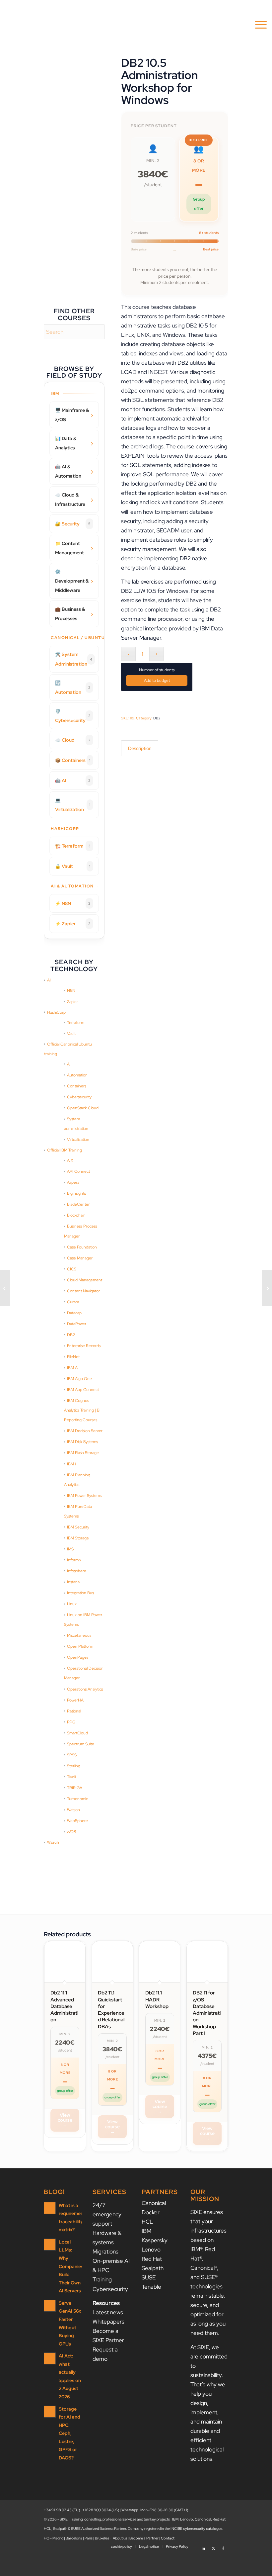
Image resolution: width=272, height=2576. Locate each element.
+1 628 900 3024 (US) (101, 2510)
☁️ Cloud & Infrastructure (70, 500)
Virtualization (78, 1140)
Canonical (154, 2203)
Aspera (73, 1182)
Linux (72, 1604)
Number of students (157, 670)
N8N (71, 990)
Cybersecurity (79, 1097)
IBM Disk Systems (82, 1442)
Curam (73, 1302)
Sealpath (153, 2268)
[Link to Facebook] (223, 2546)
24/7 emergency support (107, 2214)
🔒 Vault (73, 866)
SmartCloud (77, 1733)
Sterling (74, 1766)
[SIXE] (33, 25)
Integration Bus (80, 1593)
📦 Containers (73, 760)
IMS (70, 1549)
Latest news (108, 2312)
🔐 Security (73, 524)
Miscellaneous (79, 1635)
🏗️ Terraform (73, 846)
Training (102, 2279)
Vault (71, 1034)
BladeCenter (78, 1204)
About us (120, 2538)
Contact (168, 2538)
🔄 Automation (73, 688)
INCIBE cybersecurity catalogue (196, 2529)
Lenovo (151, 2250)
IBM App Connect (83, 1390)
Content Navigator (83, 1291)
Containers (77, 1086)
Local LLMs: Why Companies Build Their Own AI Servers (71, 2266)
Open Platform (80, 1646)
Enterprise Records (84, 1346)
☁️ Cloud (73, 740)
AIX (70, 1160)
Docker (151, 2212)
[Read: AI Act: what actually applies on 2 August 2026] (50, 2358)
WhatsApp (130, 2510)
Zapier (72, 1002)
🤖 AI (73, 781)
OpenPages (78, 1657)
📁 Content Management (69, 548)
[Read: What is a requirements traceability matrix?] (50, 2208)
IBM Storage (78, 1538)
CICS (72, 1269)
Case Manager (80, 1258)
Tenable (151, 2287)
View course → (65, 2120)
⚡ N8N (73, 903)
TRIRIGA (75, 1788)
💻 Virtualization (73, 805)
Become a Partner (144, 2538)
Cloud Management (85, 1280)
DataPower (77, 1324)
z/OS (71, 1832)
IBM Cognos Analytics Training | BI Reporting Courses (82, 1410)
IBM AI (73, 1368)
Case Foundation (82, 1247)
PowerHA (75, 1700)
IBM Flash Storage (83, 1453)
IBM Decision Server (85, 1431)
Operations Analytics (85, 1689)
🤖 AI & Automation (68, 471)
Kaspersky (155, 2240)
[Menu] (258, 25)
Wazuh (53, 1842)
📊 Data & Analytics (66, 443)
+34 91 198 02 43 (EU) (62, 2510)
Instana (73, 1582)
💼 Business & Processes (70, 614)
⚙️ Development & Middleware (72, 581)
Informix (74, 1560)
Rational (74, 1711)
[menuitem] (258, 25)
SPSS (72, 1755)
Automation (77, 1075)
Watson (73, 1810)
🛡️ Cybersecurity (73, 716)
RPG (71, 1722)
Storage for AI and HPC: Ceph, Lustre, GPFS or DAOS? (69, 2433)
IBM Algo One (79, 1379)
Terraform (76, 1023)
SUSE (149, 2277)
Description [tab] (140, 748)
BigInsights (76, 1193)
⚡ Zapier (73, 924)
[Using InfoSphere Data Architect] (5, 1288)
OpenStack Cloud (83, 1108)
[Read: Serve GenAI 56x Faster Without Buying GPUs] (50, 2306)
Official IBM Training (65, 1150)
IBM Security (78, 1527)
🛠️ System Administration (74, 659)
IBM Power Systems (84, 1496)
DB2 (71, 1335)
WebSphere (77, 1821)
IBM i (71, 1464)
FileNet (73, 1357)
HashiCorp (56, 1012)
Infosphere (77, 1571)
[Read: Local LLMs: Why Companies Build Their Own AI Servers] (50, 2245)
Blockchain (76, 1215)
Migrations (105, 2252)
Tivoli (71, 1777)
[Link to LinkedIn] (203, 2546)
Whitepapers (108, 2322)
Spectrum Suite (81, 1744)
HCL (147, 2222)
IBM (146, 2231)
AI (49, 980)
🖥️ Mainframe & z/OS (72, 415)
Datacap (74, 1313)
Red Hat (152, 2259)
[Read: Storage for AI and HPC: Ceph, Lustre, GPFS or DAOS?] (50, 2412)
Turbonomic (77, 1799)
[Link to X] (213, 2546)
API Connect (78, 1171)
